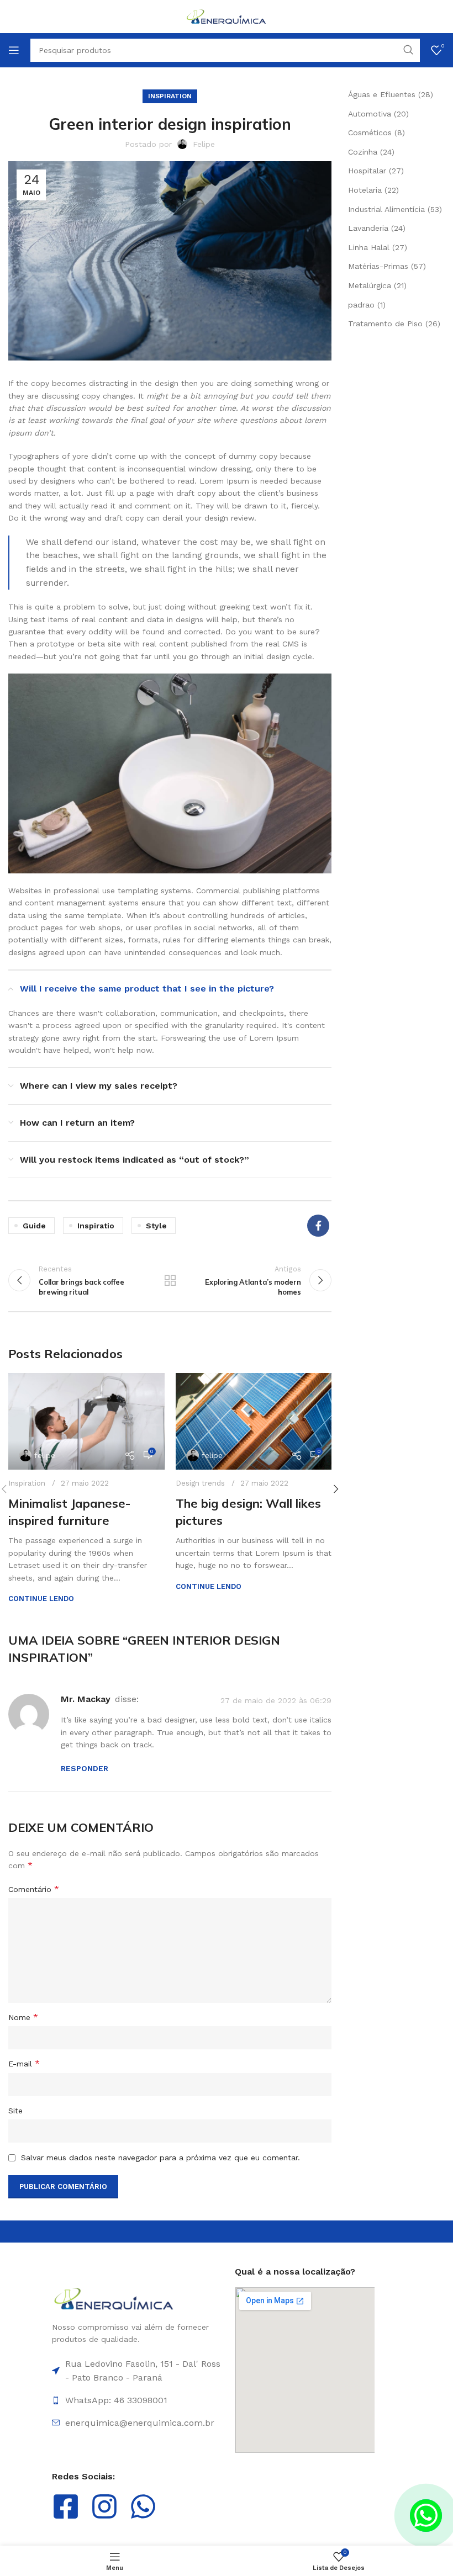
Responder (85, 1768)
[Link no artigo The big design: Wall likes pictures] (254, 1421)
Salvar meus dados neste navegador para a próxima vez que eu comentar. (160, 2158)
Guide (34, 1226)
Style (156, 1226)
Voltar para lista (170, 1280)
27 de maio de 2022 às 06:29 (276, 1700)
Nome (23, 2017)
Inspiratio (96, 1226)
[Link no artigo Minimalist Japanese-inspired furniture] (86, 1421)
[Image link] (114, 2298)
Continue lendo (41, 1599)
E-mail (24, 2063)
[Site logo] (227, 16)
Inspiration (170, 96)
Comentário (34, 1889)
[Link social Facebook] (318, 1226)
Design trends (200, 1483)
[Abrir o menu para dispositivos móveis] (14, 50)
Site (15, 2111)
